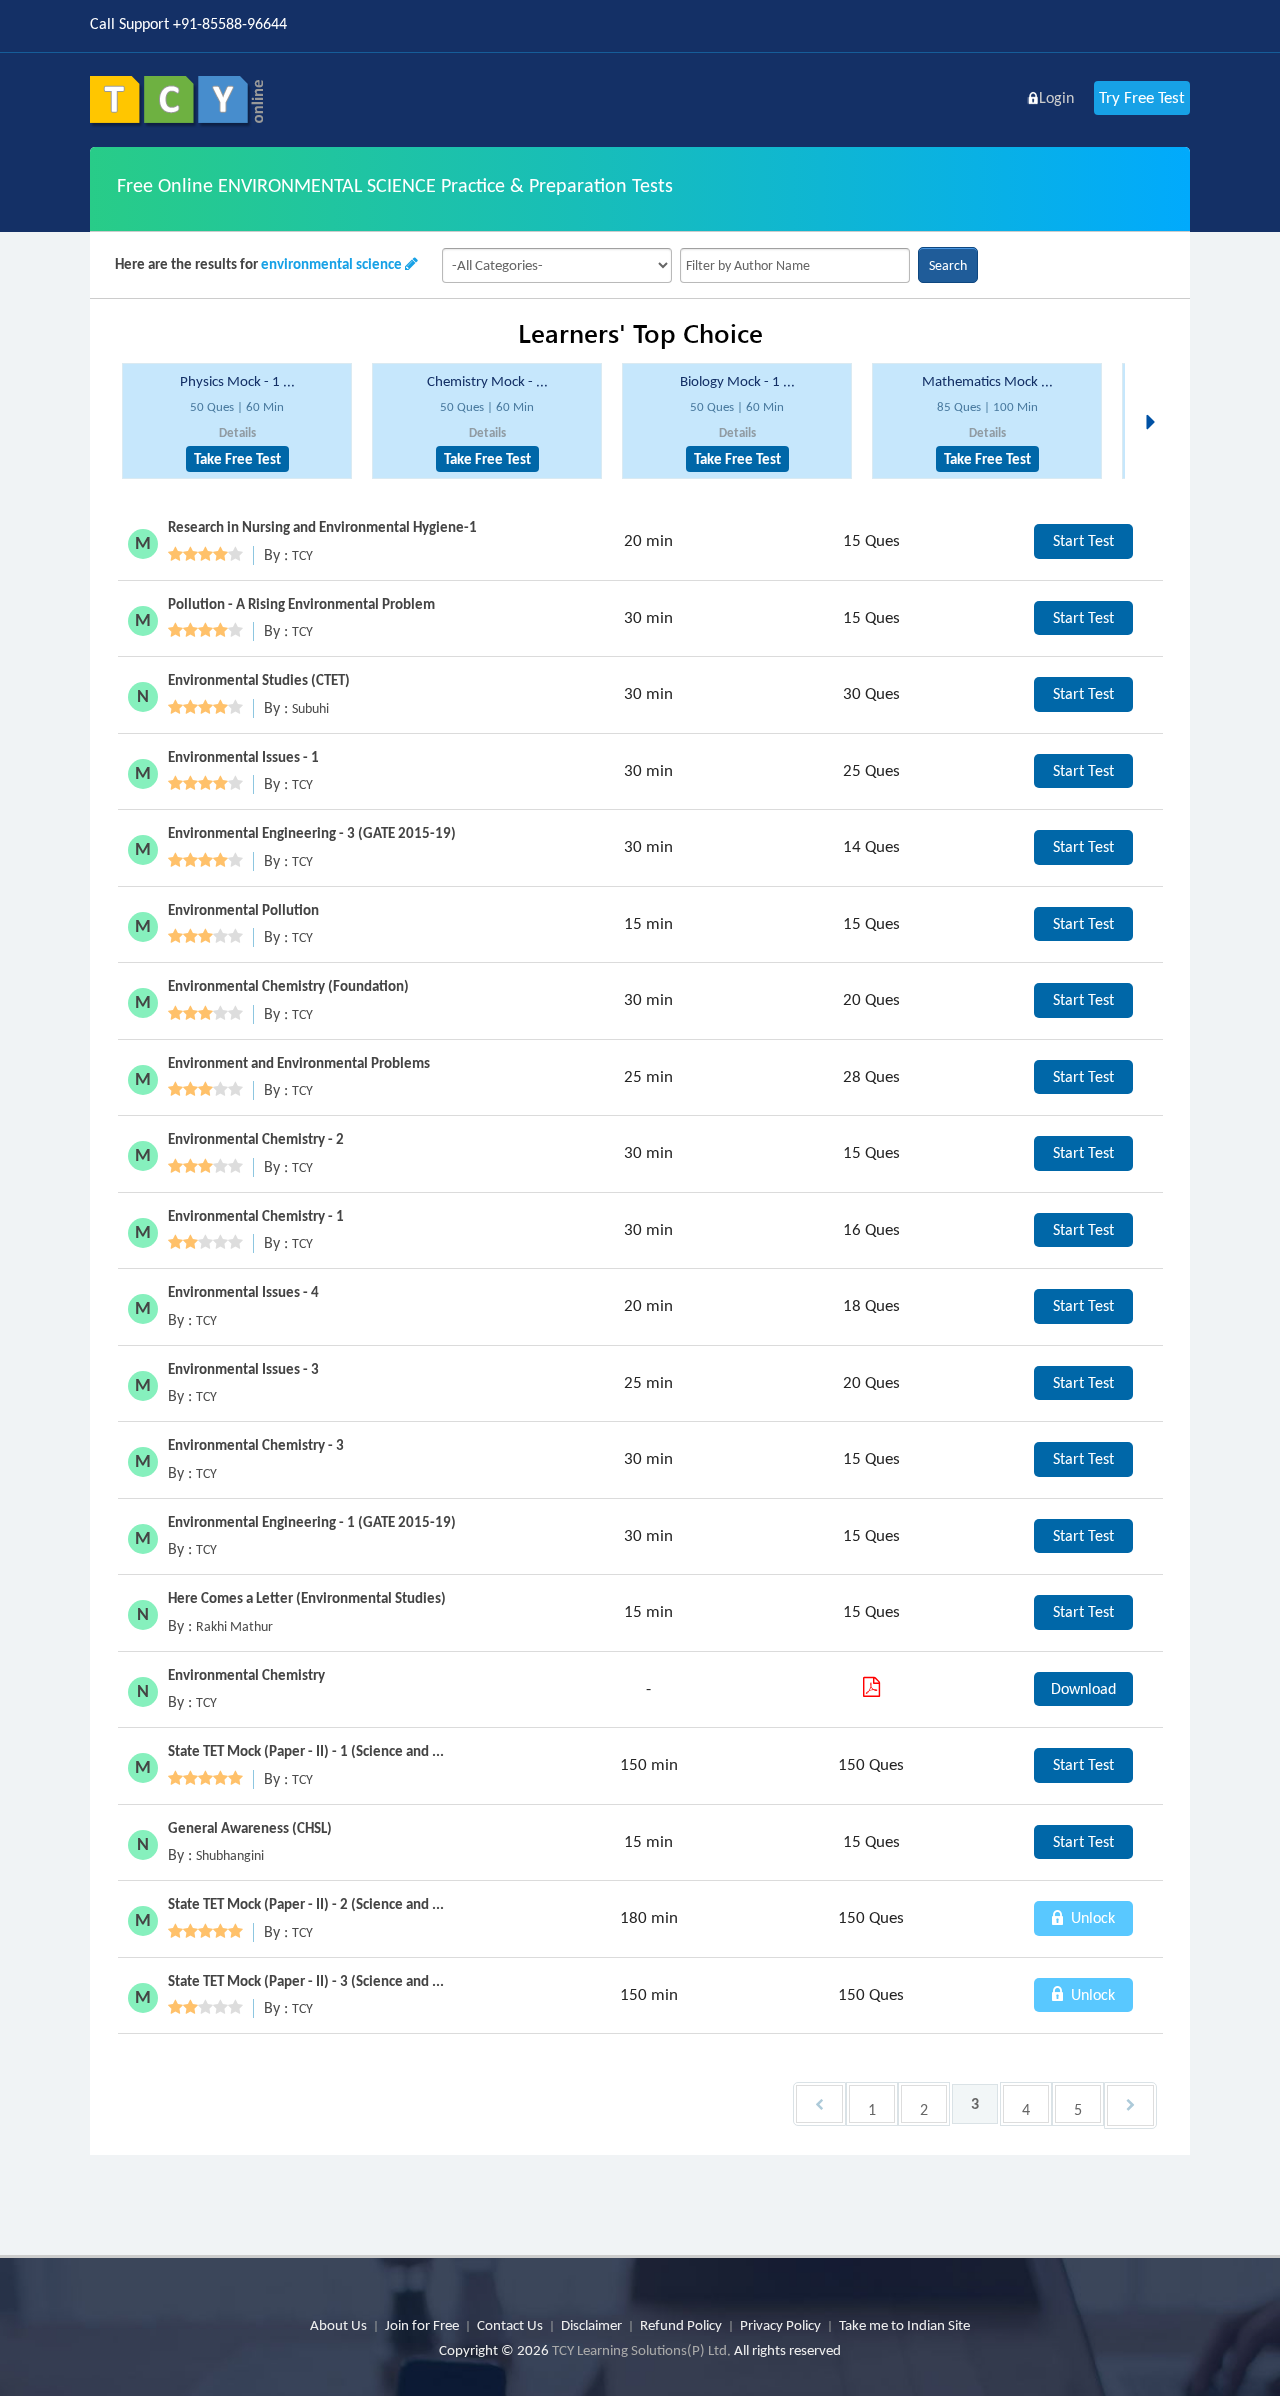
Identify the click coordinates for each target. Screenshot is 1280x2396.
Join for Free (422, 2325)
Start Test (1083, 540)
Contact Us (510, 2325)
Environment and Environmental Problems (299, 1063)
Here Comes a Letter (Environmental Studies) (307, 1598)
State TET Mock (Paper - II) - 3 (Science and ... (306, 1981)
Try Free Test (1142, 97)
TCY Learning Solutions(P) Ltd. (641, 2350)
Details (237, 432)
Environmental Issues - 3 (243, 1369)
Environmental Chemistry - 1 (256, 1216)
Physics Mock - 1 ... (237, 381)
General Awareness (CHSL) (250, 1828)
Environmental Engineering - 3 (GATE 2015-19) (312, 833)
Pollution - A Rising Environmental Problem (301, 604)
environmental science (331, 264)
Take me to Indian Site (904, 2325)
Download (1083, 1688)
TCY (302, 555)
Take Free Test (237, 459)
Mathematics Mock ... (987, 381)
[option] (237, 421)
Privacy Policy (780, 2325)
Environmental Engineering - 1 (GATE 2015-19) (312, 1522)
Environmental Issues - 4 (243, 1292)
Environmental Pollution (243, 910)
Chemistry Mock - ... (487, 381)
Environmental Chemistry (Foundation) (288, 986)
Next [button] (1156, 398)
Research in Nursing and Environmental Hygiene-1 (322, 527)
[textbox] (795, 265)
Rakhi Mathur (234, 1626)
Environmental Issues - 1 (243, 757)
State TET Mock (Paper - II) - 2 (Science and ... (306, 1904)
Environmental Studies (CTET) (259, 680)
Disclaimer (591, 2325)
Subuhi (310, 708)
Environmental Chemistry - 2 (256, 1139)
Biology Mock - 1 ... (737, 381)
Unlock (1091, 1917)
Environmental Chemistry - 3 (256, 1445)
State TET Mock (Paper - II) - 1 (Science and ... (306, 1751)
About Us (338, 2325)
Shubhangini (230, 1855)
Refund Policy (681, 2325)
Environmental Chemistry (246, 1675)
